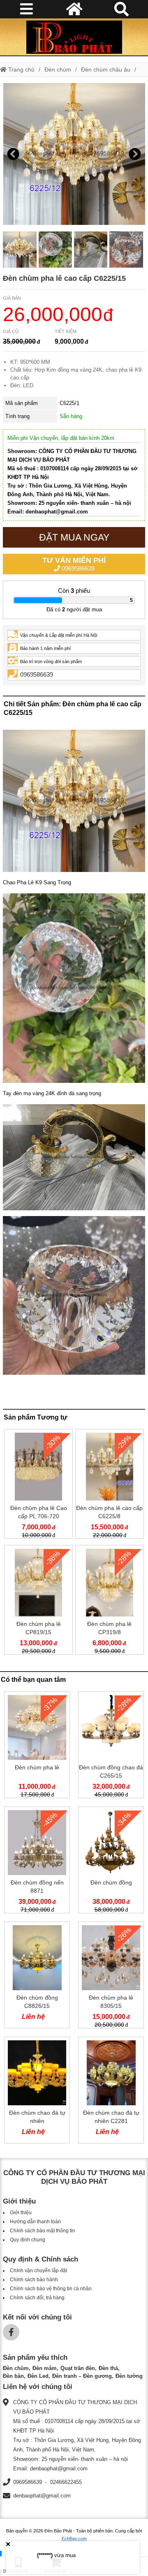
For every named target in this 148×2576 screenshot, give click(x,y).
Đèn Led (38, 2376)
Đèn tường (129, 2376)
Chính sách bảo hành (34, 2280)
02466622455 (66, 2482)
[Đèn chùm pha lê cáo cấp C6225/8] (110, 1486)
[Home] (74, 37)
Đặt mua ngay (74, 537)
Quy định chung (28, 2240)
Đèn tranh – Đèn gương (82, 2376)
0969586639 (74, 564)
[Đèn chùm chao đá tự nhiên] (37, 2092)
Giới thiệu (21, 2213)
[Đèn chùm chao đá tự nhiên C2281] (111, 2092)
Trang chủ (21, 69)
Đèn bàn (13, 2376)
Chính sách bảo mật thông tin (43, 2231)
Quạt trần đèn (78, 2368)
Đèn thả (108, 2368)
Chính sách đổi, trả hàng (37, 2298)
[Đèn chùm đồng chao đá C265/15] (111, 1746)
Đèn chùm (58, 69)
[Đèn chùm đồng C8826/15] (37, 1977)
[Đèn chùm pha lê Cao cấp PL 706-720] (38, 1486)
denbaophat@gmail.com (42, 2496)
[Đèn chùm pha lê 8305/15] (111, 1977)
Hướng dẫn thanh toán (35, 2222)
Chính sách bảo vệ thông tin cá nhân (51, 2289)
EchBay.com (74, 2539)
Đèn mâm (45, 2368)
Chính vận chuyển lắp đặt (38, 2271)
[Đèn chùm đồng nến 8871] (37, 1861)
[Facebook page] (11, 2332)
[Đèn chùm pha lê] (37, 1746)
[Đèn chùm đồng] (111, 1861)
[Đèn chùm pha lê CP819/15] (38, 1601)
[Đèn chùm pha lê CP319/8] (110, 1601)
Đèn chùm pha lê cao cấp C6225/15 (64, 278)
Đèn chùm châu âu (106, 69)
